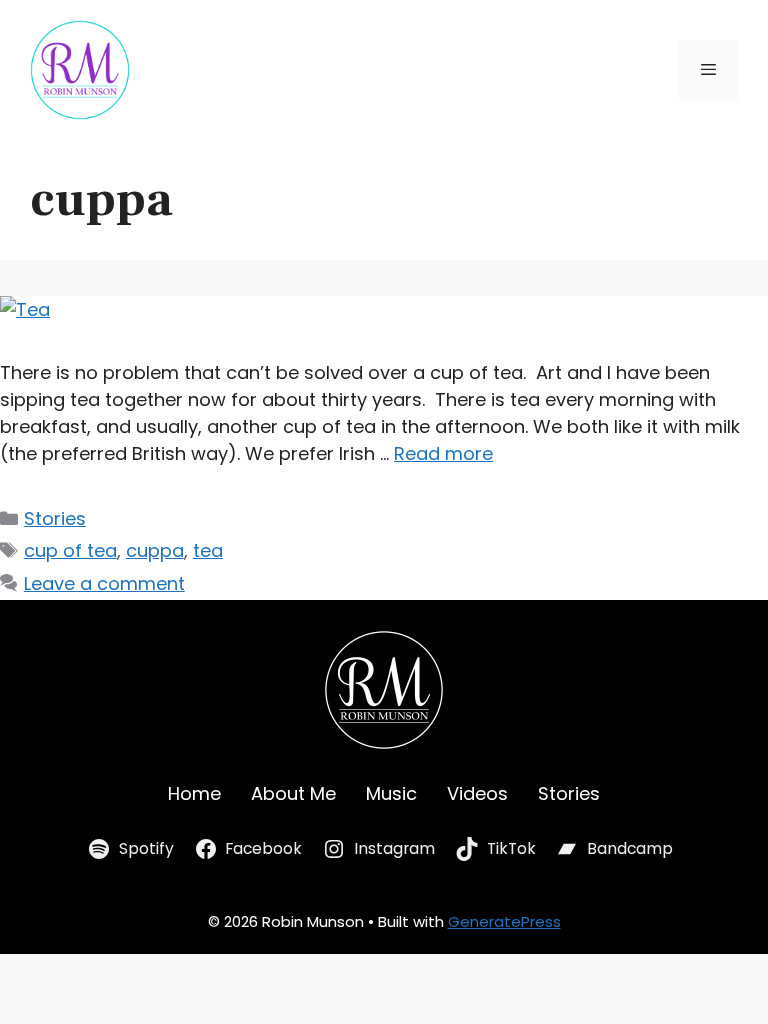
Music (391, 793)
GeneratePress (504, 921)
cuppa (155, 550)
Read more (443, 453)
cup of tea (70, 550)
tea (208, 550)
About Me (293, 793)
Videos (477, 793)
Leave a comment (104, 583)
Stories (55, 518)
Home (194, 793)
